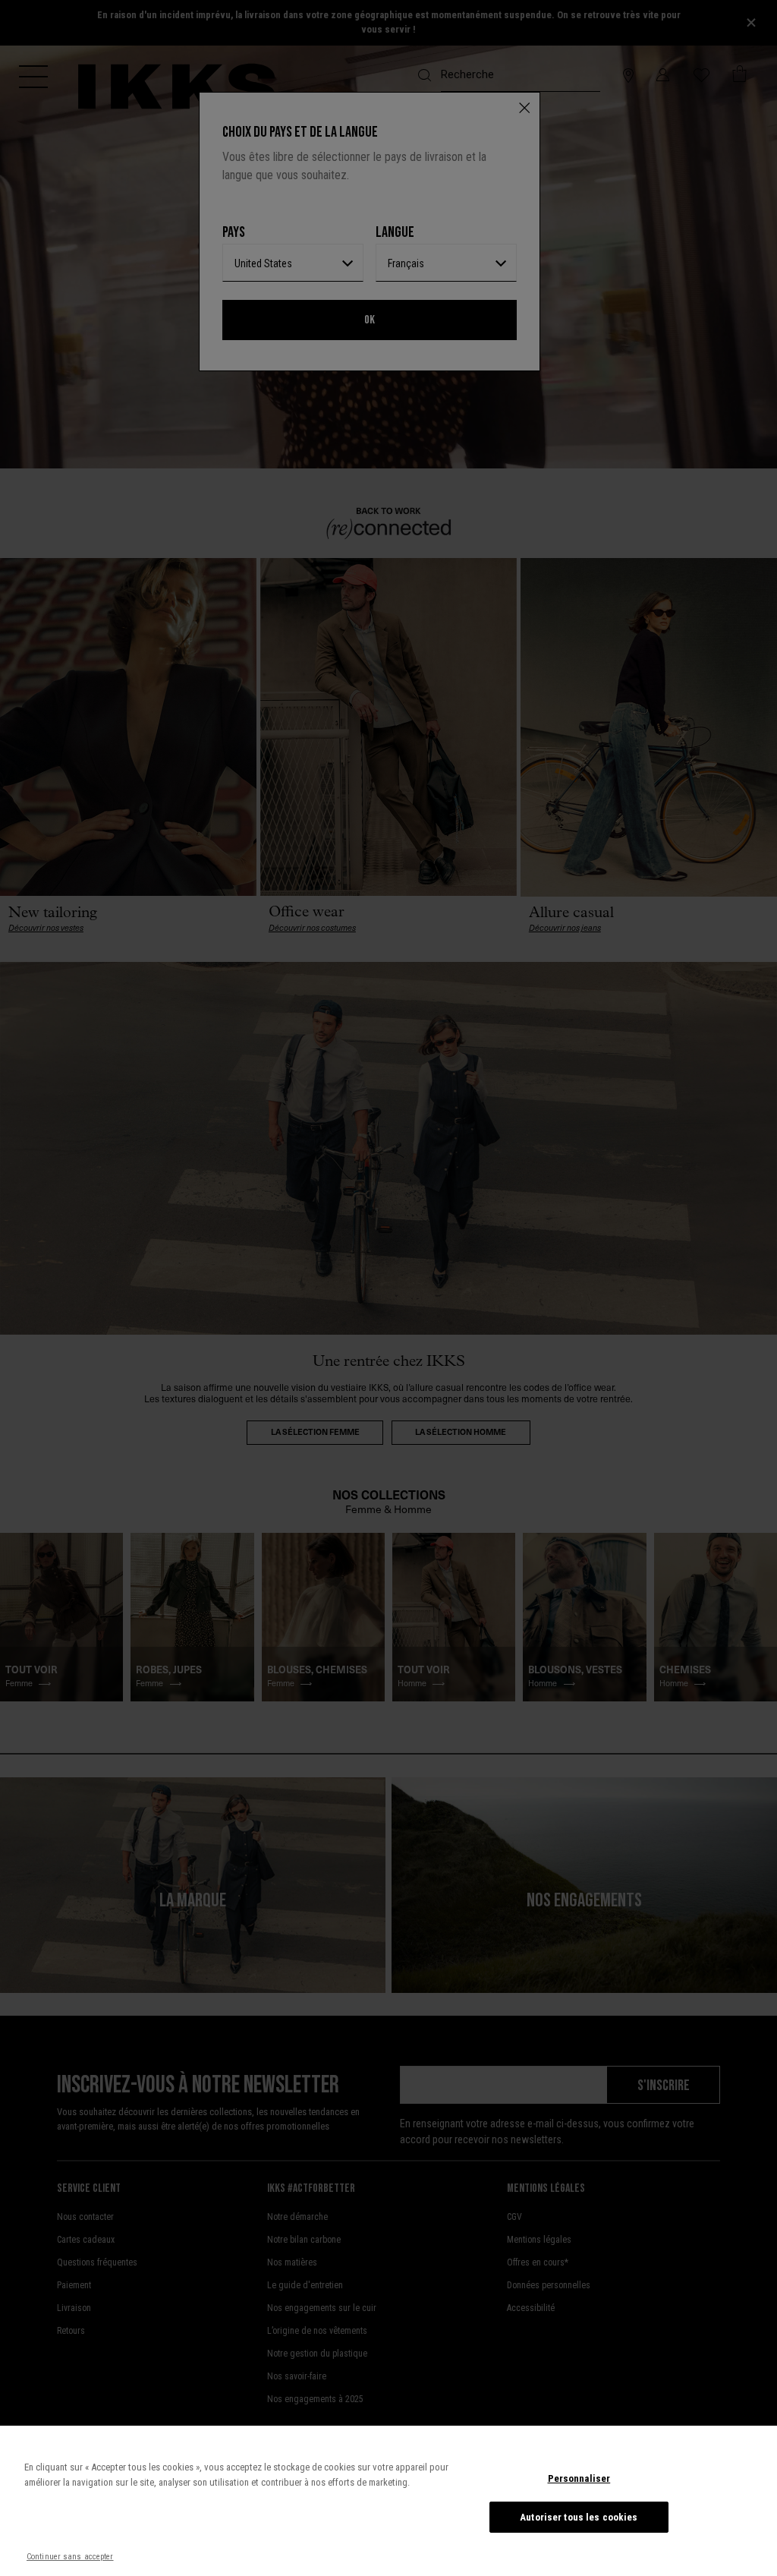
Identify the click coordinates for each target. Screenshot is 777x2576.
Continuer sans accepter (70, 2557)
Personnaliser (579, 2478)
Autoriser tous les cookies (579, 2517)
